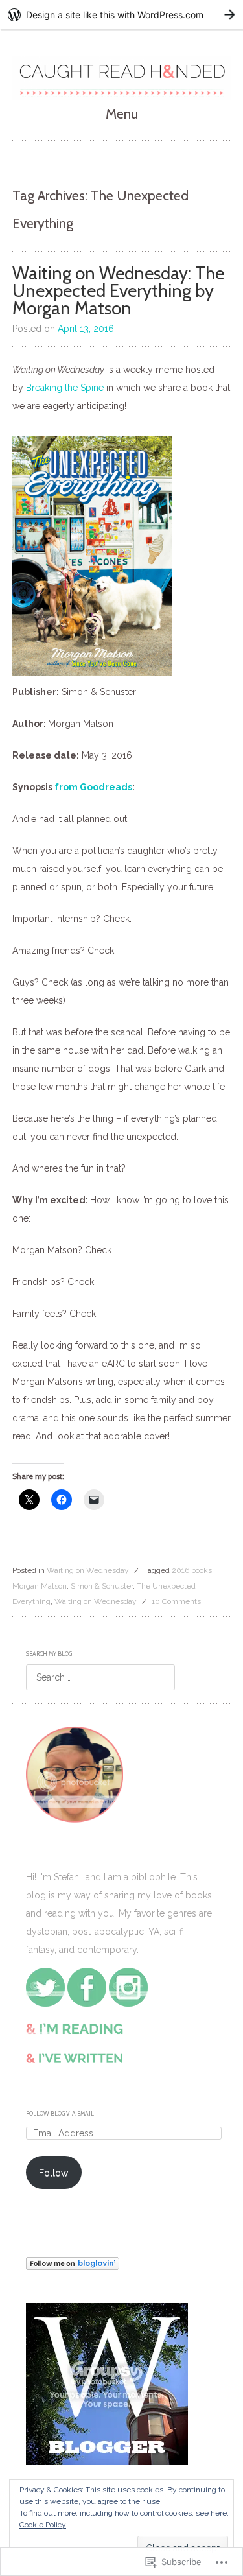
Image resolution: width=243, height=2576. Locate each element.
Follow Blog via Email (60, 2113)
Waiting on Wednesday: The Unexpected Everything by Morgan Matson (118, 291)
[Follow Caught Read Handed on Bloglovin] (73, 2267)
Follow (53, 2173)
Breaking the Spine (65, 388)
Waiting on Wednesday (88, 1570)
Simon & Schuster (102, 1586)
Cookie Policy (43, 2525)
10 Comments (176, 1601)
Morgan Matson (40, 1586)
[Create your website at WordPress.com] (121, 15)
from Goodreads (93, 787)
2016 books (192, 1570)
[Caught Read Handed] (122, 78)
